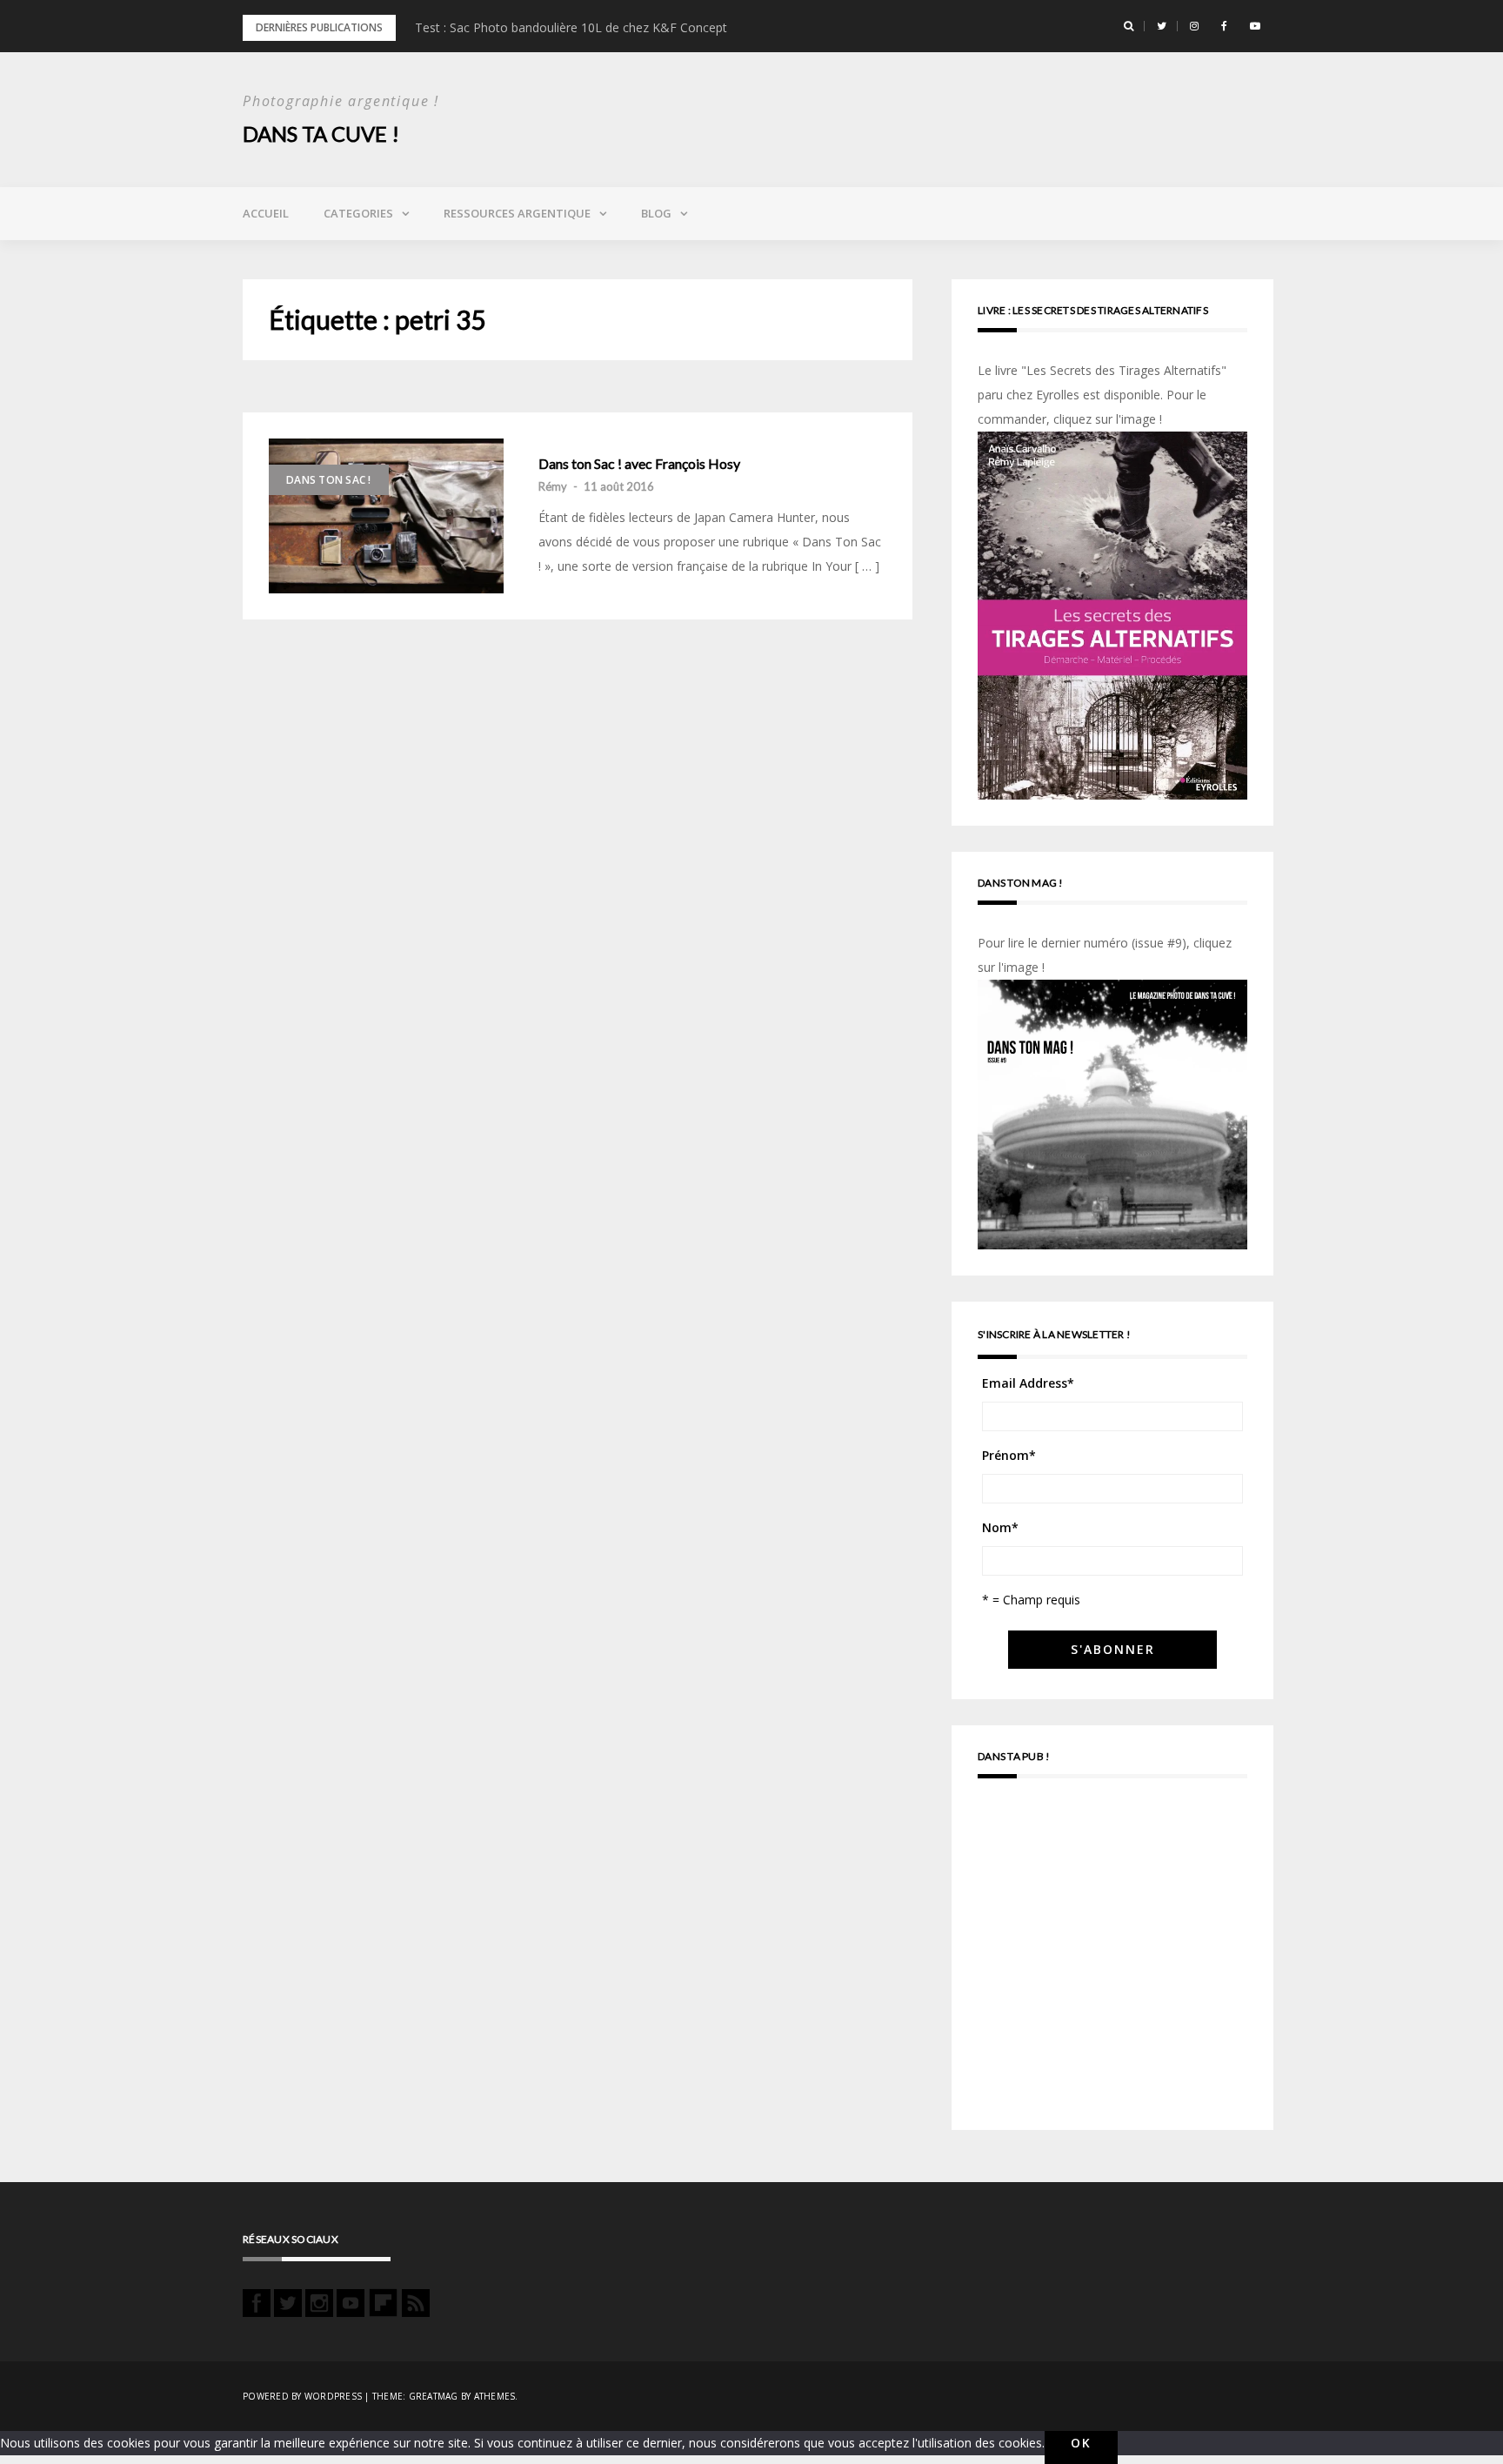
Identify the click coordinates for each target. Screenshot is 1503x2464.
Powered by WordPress (302, 2396)
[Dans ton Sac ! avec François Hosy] (386, 516)
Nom (1000, 1527)
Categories (358, 213)
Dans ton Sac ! (329, 480)
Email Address (1028, 1383)
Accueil (266, 213)
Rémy (553, 486)
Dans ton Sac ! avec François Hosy (639, 464)
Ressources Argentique (517, 213)
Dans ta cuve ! (321, 134)
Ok (1081, 2443)
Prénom (1009, 1455)
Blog (656, 213)
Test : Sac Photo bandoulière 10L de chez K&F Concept (571, 27)
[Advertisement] (1112, 1962)
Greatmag (434, 2396)
